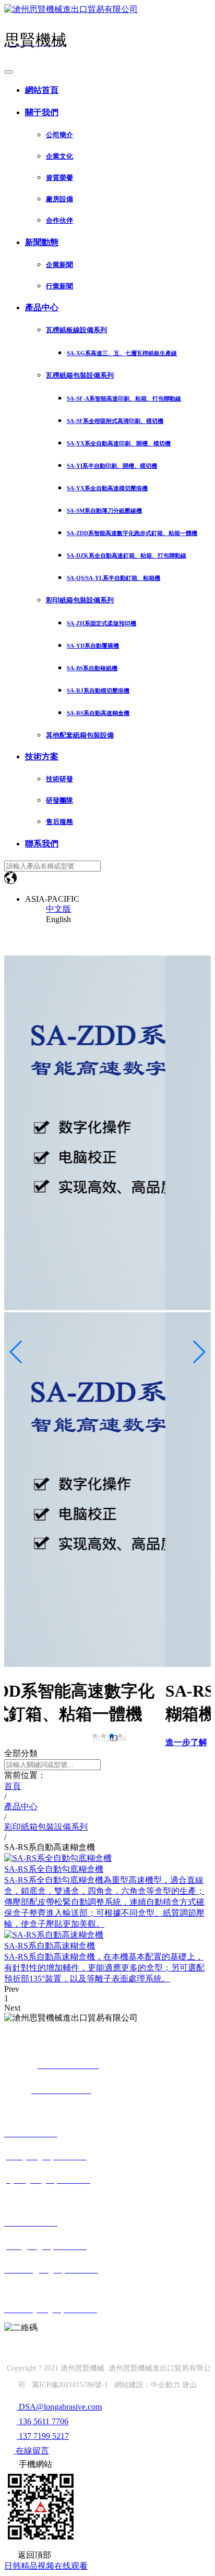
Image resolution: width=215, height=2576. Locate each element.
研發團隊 (59, 800)
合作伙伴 (59, 220)
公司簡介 (59, 135)
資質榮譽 (59, 178)
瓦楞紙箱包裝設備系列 (80, 375)
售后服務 (59, 822)
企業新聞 (59, 265)
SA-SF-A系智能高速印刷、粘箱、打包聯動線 (124, 398)
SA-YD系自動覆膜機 (93, 646)
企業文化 (59, 156)
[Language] (10, 881)
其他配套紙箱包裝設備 (80, 735)
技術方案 (42, 757)
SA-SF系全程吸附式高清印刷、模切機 (115, 421)
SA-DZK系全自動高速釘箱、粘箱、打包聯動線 (127, 555)
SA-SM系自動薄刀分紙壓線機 (104, 511)
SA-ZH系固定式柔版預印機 (101, 623)
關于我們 (42, 112)
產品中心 (42, 307)
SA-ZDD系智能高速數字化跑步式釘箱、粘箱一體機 (132, 533)
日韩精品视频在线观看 (46, 2566)
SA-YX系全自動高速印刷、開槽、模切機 (119, 443)
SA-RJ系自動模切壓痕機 (98, 691)
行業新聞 (59, 286)
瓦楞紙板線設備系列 (76, 330)
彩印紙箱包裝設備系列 (80, 600)
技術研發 (59, 779)
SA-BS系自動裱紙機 (92, 668)
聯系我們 (42, 844)
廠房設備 (59, 199)
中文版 (58, 909)
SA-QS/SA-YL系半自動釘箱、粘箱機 (114, 578)
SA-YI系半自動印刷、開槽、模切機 (112, 466)
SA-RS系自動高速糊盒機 (98, 713)
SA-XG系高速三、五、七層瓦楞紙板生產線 (122, 353)
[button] (95, 1736)
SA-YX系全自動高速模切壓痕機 (107, 488)
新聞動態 (42, 242)
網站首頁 (42, 90)
